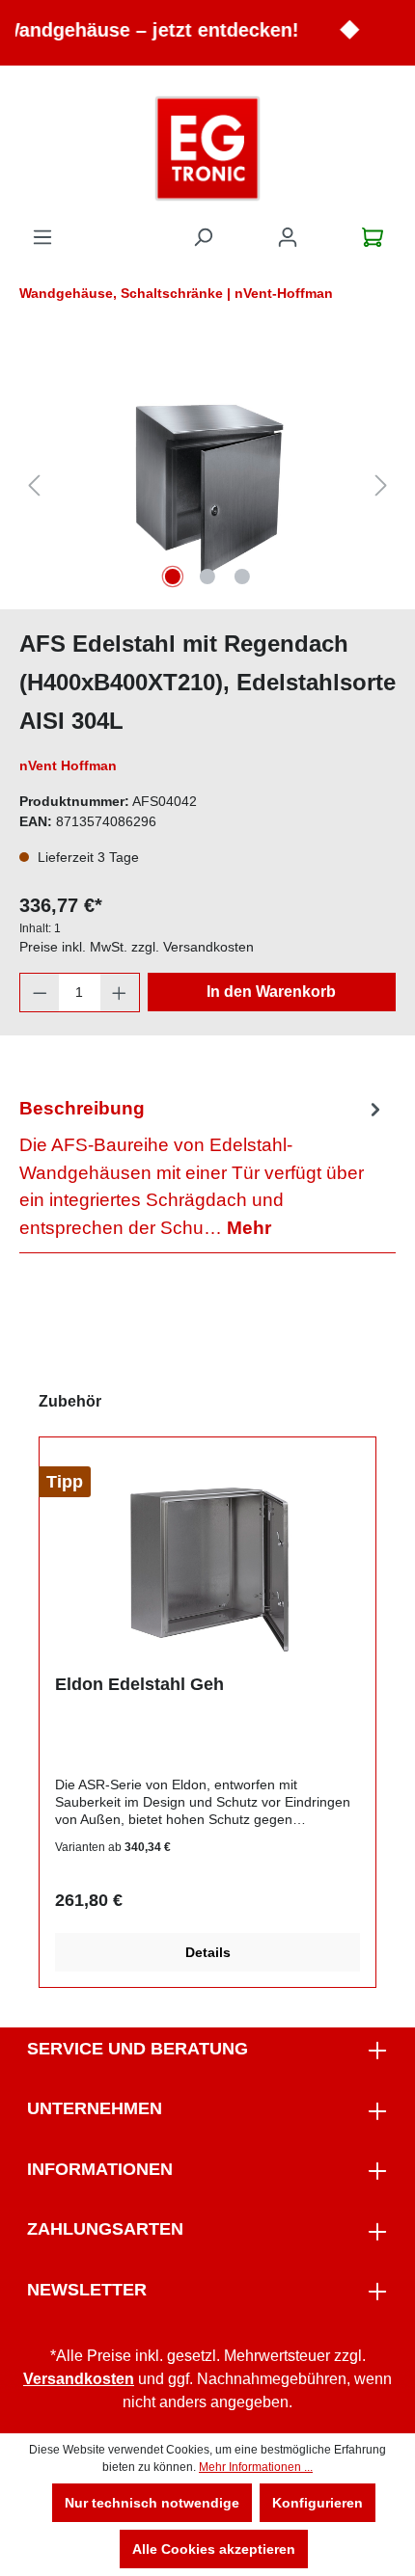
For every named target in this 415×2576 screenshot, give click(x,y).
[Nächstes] (381, 485)
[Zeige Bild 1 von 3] (173, 577)
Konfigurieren (318, 2503)
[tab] (203, 1168)
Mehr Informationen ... (256, 2467)
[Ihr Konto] (288, 237)
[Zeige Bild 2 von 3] (207, 577)
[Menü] (42, 237)
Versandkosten (79, 2379)
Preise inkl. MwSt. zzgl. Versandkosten (137, 947)
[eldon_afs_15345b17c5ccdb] (207, 485)
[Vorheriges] (34, 485)
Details (208, 1952)
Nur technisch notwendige (152, 2503)
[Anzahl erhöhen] (120, 993)
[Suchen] (203, 237)
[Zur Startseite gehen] (207, 148)
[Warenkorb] (373, 237)
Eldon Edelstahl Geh (139, 1684)
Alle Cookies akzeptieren (214, 2549)
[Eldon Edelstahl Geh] (207, 1563)
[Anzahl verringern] (40, 993)
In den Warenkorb (271, 992)
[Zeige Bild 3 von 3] (242, 577)
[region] (207, 485)
